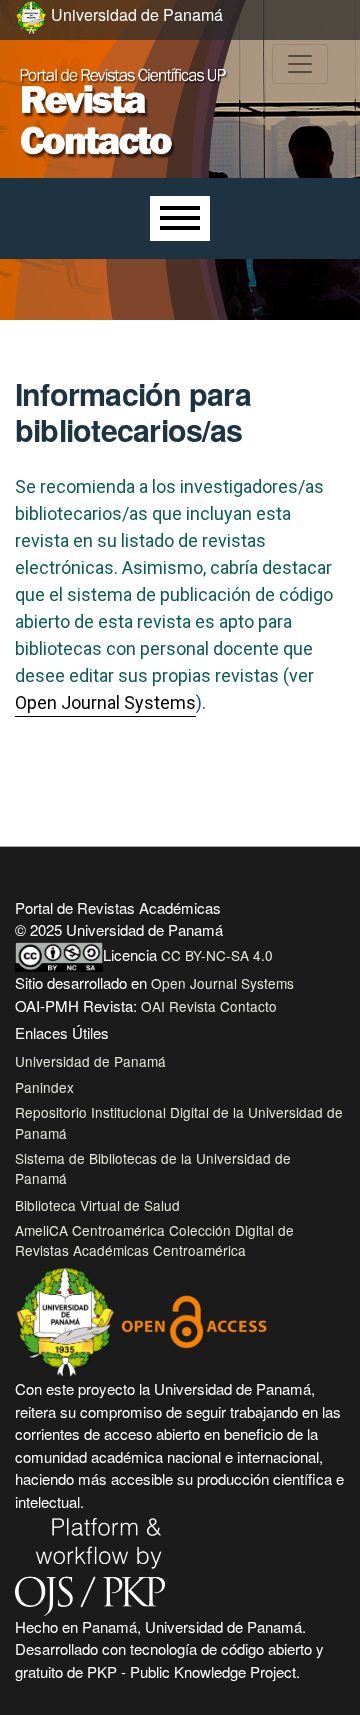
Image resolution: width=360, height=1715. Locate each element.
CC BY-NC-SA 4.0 (217, 955)
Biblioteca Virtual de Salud (97, 1205)
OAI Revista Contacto (209, 1006)
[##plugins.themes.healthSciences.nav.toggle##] (300, 64)
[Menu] (180, 218)
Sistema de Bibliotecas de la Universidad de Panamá (153, 1168)
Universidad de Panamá (90, 1061)
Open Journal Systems (105, 702)
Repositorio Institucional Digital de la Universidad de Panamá (179, 1122)
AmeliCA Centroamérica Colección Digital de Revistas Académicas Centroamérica (154, 1240)
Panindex (44, 1087)
